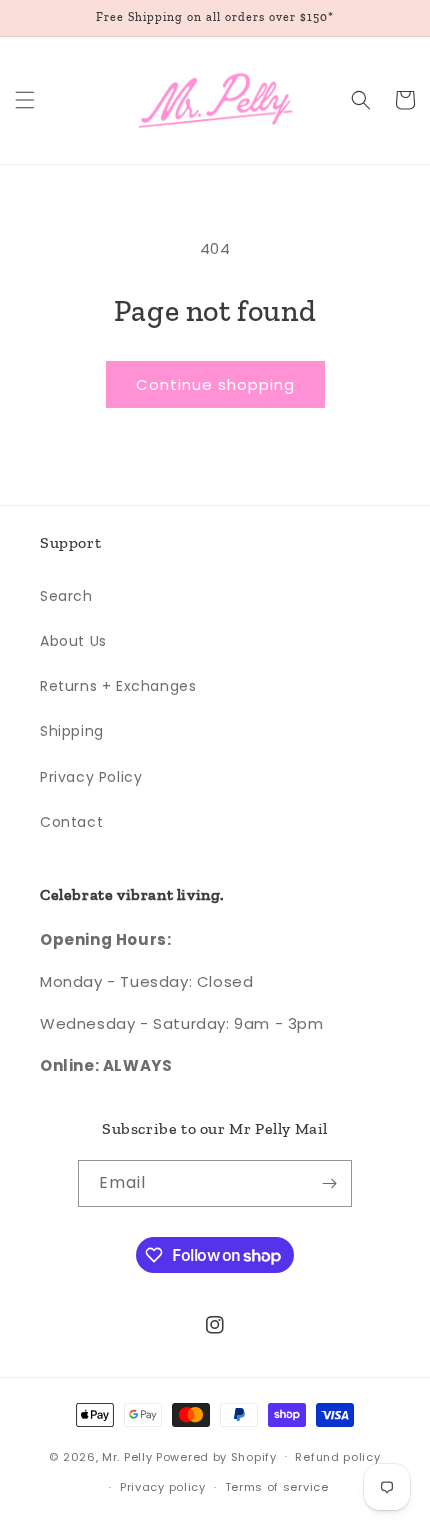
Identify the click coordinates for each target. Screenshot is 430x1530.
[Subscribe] (329, 1183)
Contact (71, 822)
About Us (73, 641)
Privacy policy (163, 1487)
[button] (25, 100)
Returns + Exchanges (118, 686)
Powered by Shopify (216, 1456)
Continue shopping (215, 384)
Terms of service (277, 1487)
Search (66, 596)
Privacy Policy (91, 777)
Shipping (72, 731)
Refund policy (337, 1457)
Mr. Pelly (127, 1456)
